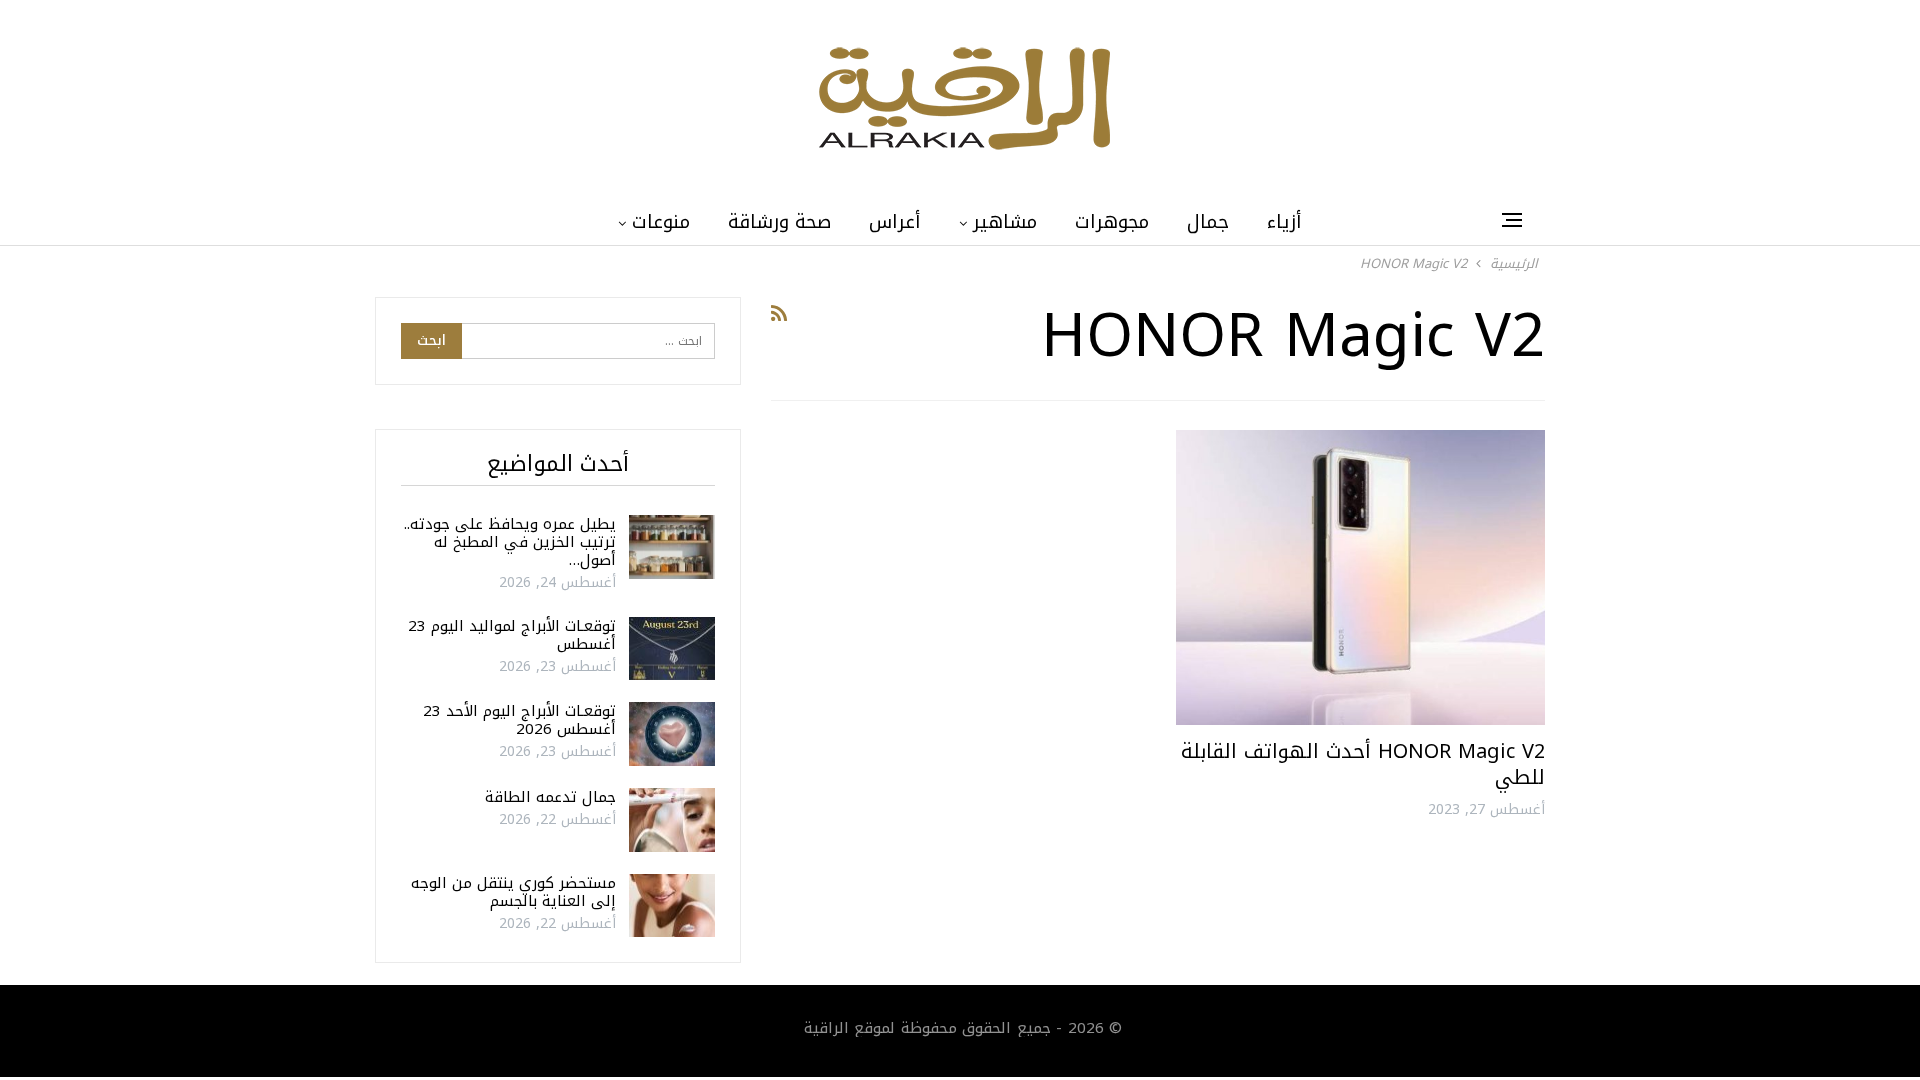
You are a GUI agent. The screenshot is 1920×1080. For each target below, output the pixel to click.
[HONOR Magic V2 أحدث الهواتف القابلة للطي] (1360, 577)
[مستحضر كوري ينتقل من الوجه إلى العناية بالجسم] (672, 906)
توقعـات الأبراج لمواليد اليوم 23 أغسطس (512, 635)
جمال (1208, 222)
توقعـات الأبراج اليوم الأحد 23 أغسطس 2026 (519, 720)
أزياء (1284, 222)
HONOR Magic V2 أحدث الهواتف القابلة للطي (1363, 764)
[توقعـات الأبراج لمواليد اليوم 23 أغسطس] (672, 649)
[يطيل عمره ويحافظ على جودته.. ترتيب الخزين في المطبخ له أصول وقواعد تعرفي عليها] (672, 547)
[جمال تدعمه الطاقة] (672, 820)
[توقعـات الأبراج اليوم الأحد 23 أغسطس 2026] (672, 734)
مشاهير (1005, 222)
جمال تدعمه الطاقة (550, 797)
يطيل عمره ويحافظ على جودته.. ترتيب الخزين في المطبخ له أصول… (510, 542)
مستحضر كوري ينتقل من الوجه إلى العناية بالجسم (513, 892)
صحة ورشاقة (779, 222)
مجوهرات (1112, 222)
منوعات (661, 222)
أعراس (895, 222)
